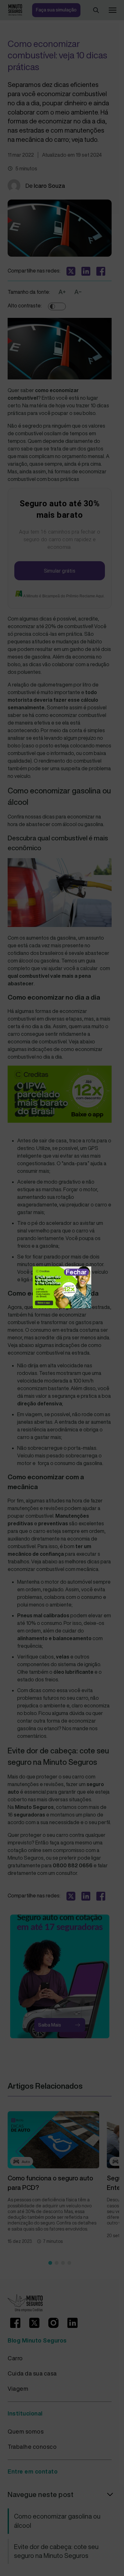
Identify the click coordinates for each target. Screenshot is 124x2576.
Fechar (76, 1272)
